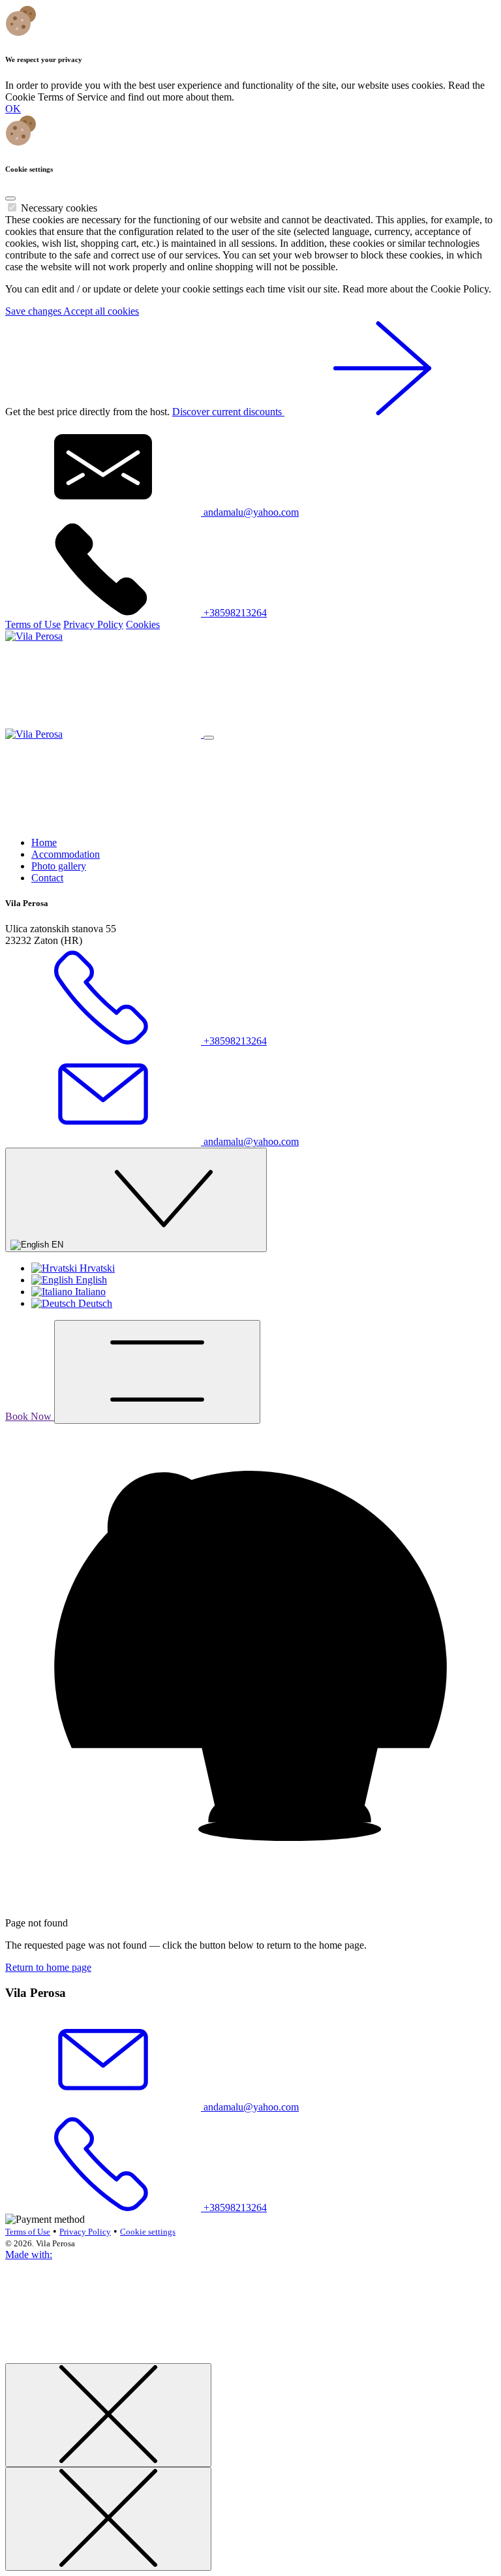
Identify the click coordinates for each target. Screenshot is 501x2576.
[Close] (10, 198)
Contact (47, 878)
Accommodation (66, 854)
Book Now (30, 1416)
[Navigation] (157, 1372)
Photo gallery (59, 866)
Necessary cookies (59, 208)
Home (44, 842)
